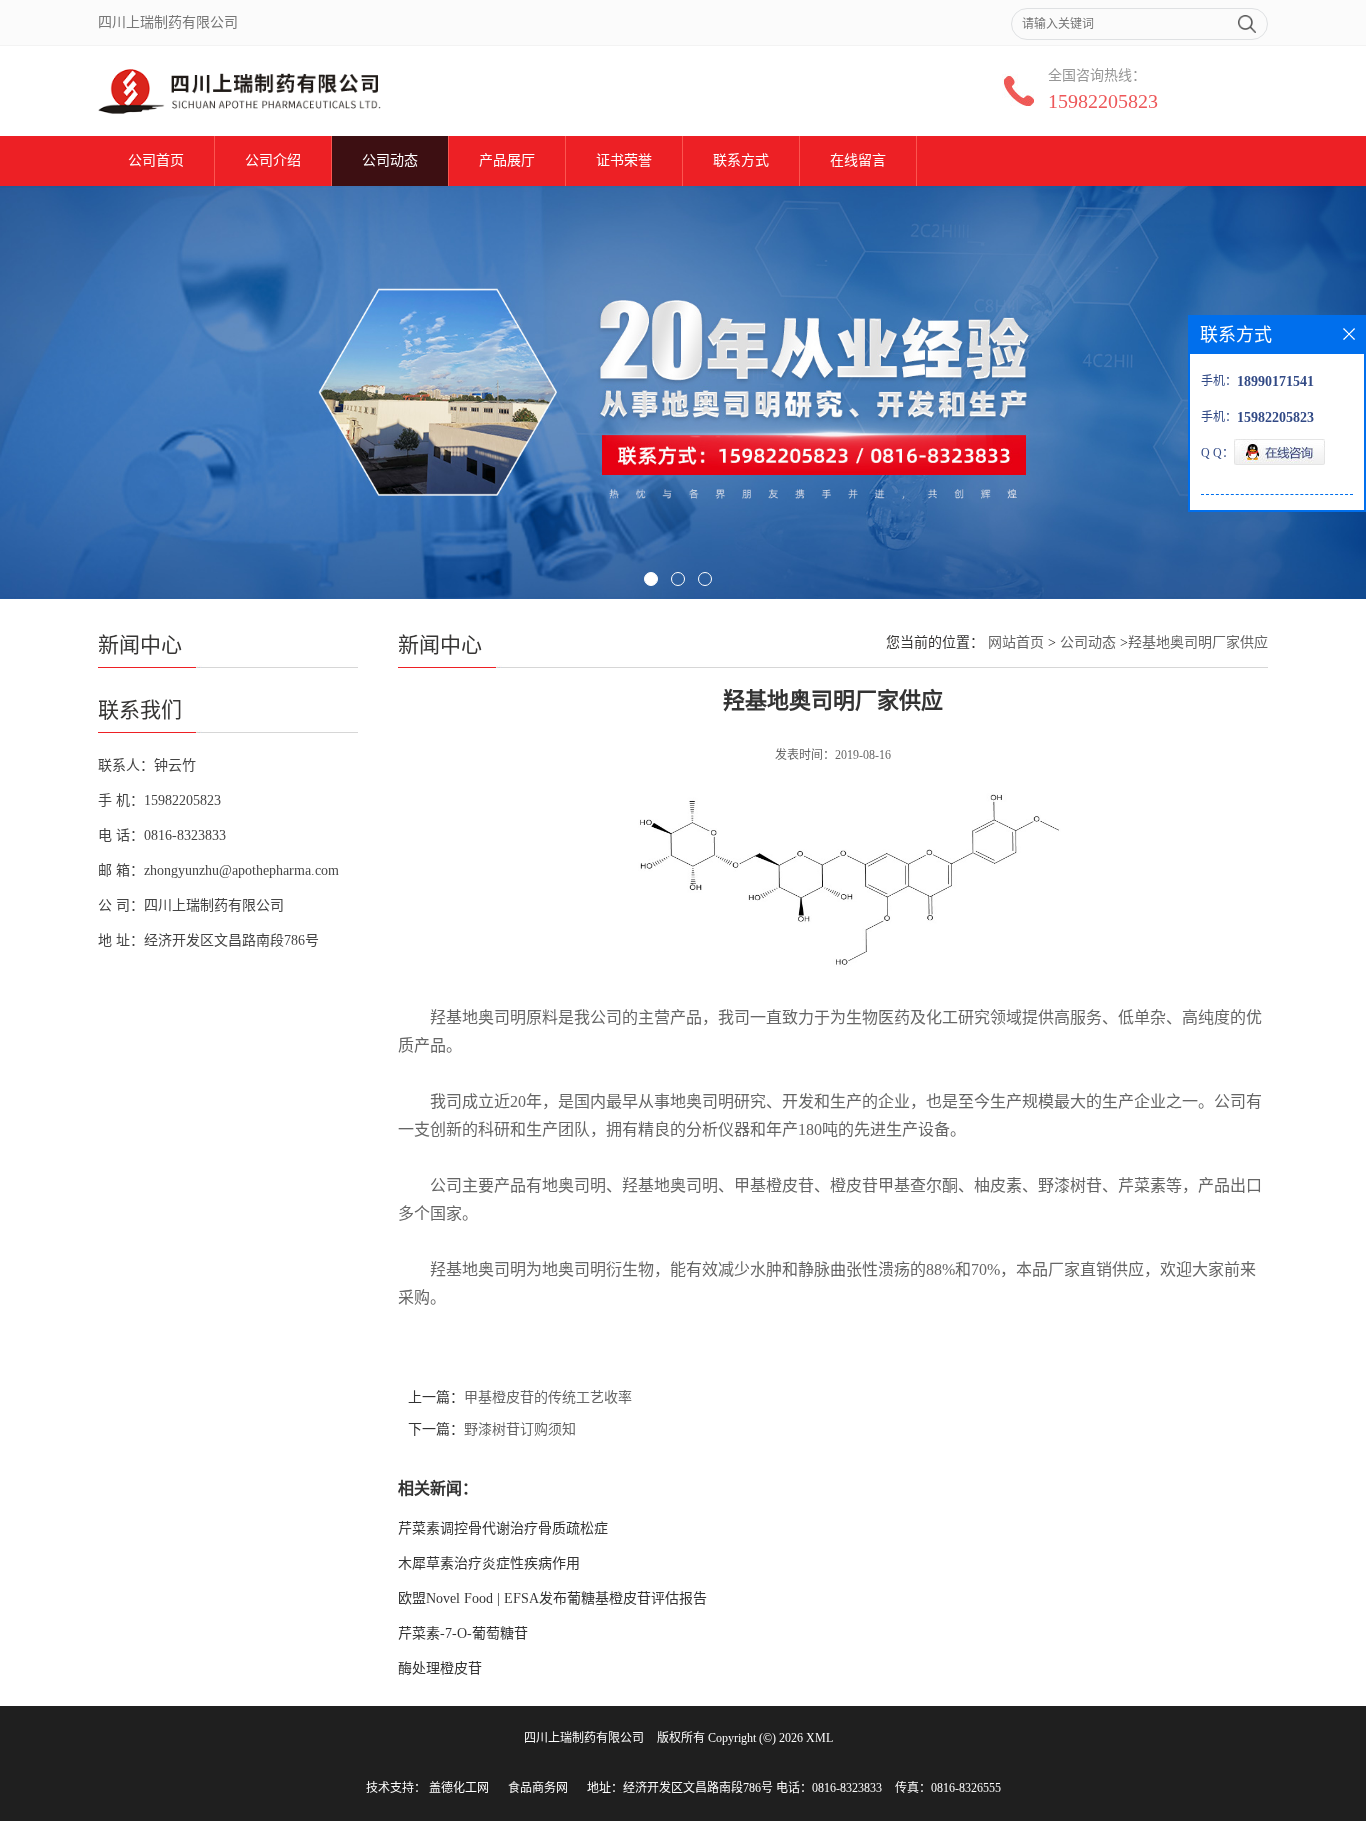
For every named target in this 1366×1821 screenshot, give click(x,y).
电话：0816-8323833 (829, 1788)
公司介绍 (273, 160)
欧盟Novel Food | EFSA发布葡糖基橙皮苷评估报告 (552, 1598)
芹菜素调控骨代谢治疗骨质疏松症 (503, 1528)
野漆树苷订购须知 (520, 1429)
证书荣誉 (624, 160)
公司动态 (390, 160)
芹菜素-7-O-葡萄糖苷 (463, 1633)
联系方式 (741, 160)
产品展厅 (507, 160)
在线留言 (858, 160)
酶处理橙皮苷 (440, 1668)
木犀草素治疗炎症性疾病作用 (489, 1563)
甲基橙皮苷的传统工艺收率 (548, 1397)
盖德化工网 (459, 1788)
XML (819, 1738)
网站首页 (1016, 642)
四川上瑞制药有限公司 (584, 1738)
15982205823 (1103, 101)
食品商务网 (538, 1788)
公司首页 (156, 160)
